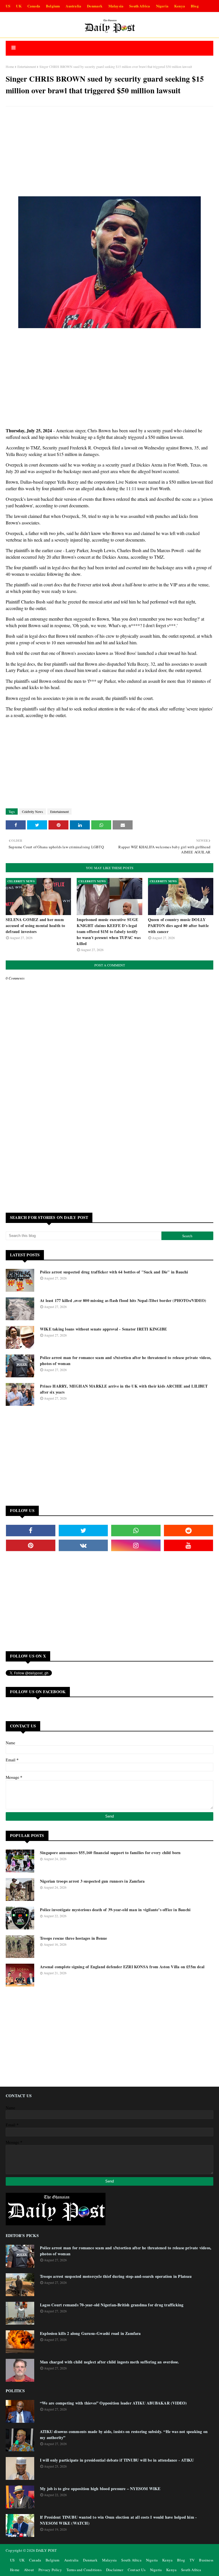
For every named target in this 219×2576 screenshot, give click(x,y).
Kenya (180, 6)
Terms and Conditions (84, 2570)
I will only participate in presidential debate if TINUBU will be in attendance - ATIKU (117, 2460)
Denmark (95, 6)
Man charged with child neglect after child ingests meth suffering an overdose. (110, 2362)
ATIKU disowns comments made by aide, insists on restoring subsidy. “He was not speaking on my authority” (124, 2434)
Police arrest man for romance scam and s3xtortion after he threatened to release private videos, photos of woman (126, 1360)
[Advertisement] (109, 152)
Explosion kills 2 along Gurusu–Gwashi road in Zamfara (90, 2333)
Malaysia (116, 6)
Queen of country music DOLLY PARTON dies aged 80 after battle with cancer (178, 925)
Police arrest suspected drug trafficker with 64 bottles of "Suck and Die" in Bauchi (114, 1272)
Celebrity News (33, 811)
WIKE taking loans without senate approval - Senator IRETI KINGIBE (103, 1329)
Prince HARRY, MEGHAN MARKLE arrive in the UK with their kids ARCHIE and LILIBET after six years (124, 1389)
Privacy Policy (50, 2570)
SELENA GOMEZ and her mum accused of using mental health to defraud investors (36, 925)
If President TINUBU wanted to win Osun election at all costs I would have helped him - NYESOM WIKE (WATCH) (118, 2520)
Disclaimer (115, 2570)
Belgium (53, 6)
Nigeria (162, 6)
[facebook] (31, 1531)
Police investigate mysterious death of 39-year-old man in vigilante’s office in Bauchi (115, 1910)
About (29, 2570)
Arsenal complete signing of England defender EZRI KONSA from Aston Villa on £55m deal (122, 1967)
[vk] (83, 1545)
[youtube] (189, 1545)
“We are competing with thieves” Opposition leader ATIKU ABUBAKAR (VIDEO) (113, 2403)
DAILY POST (46, 2550)
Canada (34, 6)
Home (10, 66)
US (8, 6)
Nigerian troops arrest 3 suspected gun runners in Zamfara (92, 1881)
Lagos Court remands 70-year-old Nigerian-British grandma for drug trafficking (112, 2305)
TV (192, 2560)
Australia (73, 6)
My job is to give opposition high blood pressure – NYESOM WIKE (100, 2489)
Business (206, 2560)
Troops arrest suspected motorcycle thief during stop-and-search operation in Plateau (116, 2276)
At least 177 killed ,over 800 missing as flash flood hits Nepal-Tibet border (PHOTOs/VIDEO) (123, 1300)
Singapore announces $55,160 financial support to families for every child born (110, 1853)
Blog (195, 6)
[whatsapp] (136, 1531)
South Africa (140, 6)
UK (19, 6)
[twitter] (83, 1531)
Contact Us (137, 2570)
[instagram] (136, 1545)
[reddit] (189, 1531)
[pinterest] (31, 1545)
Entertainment (27, 66)
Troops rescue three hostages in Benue (73, 1938)
